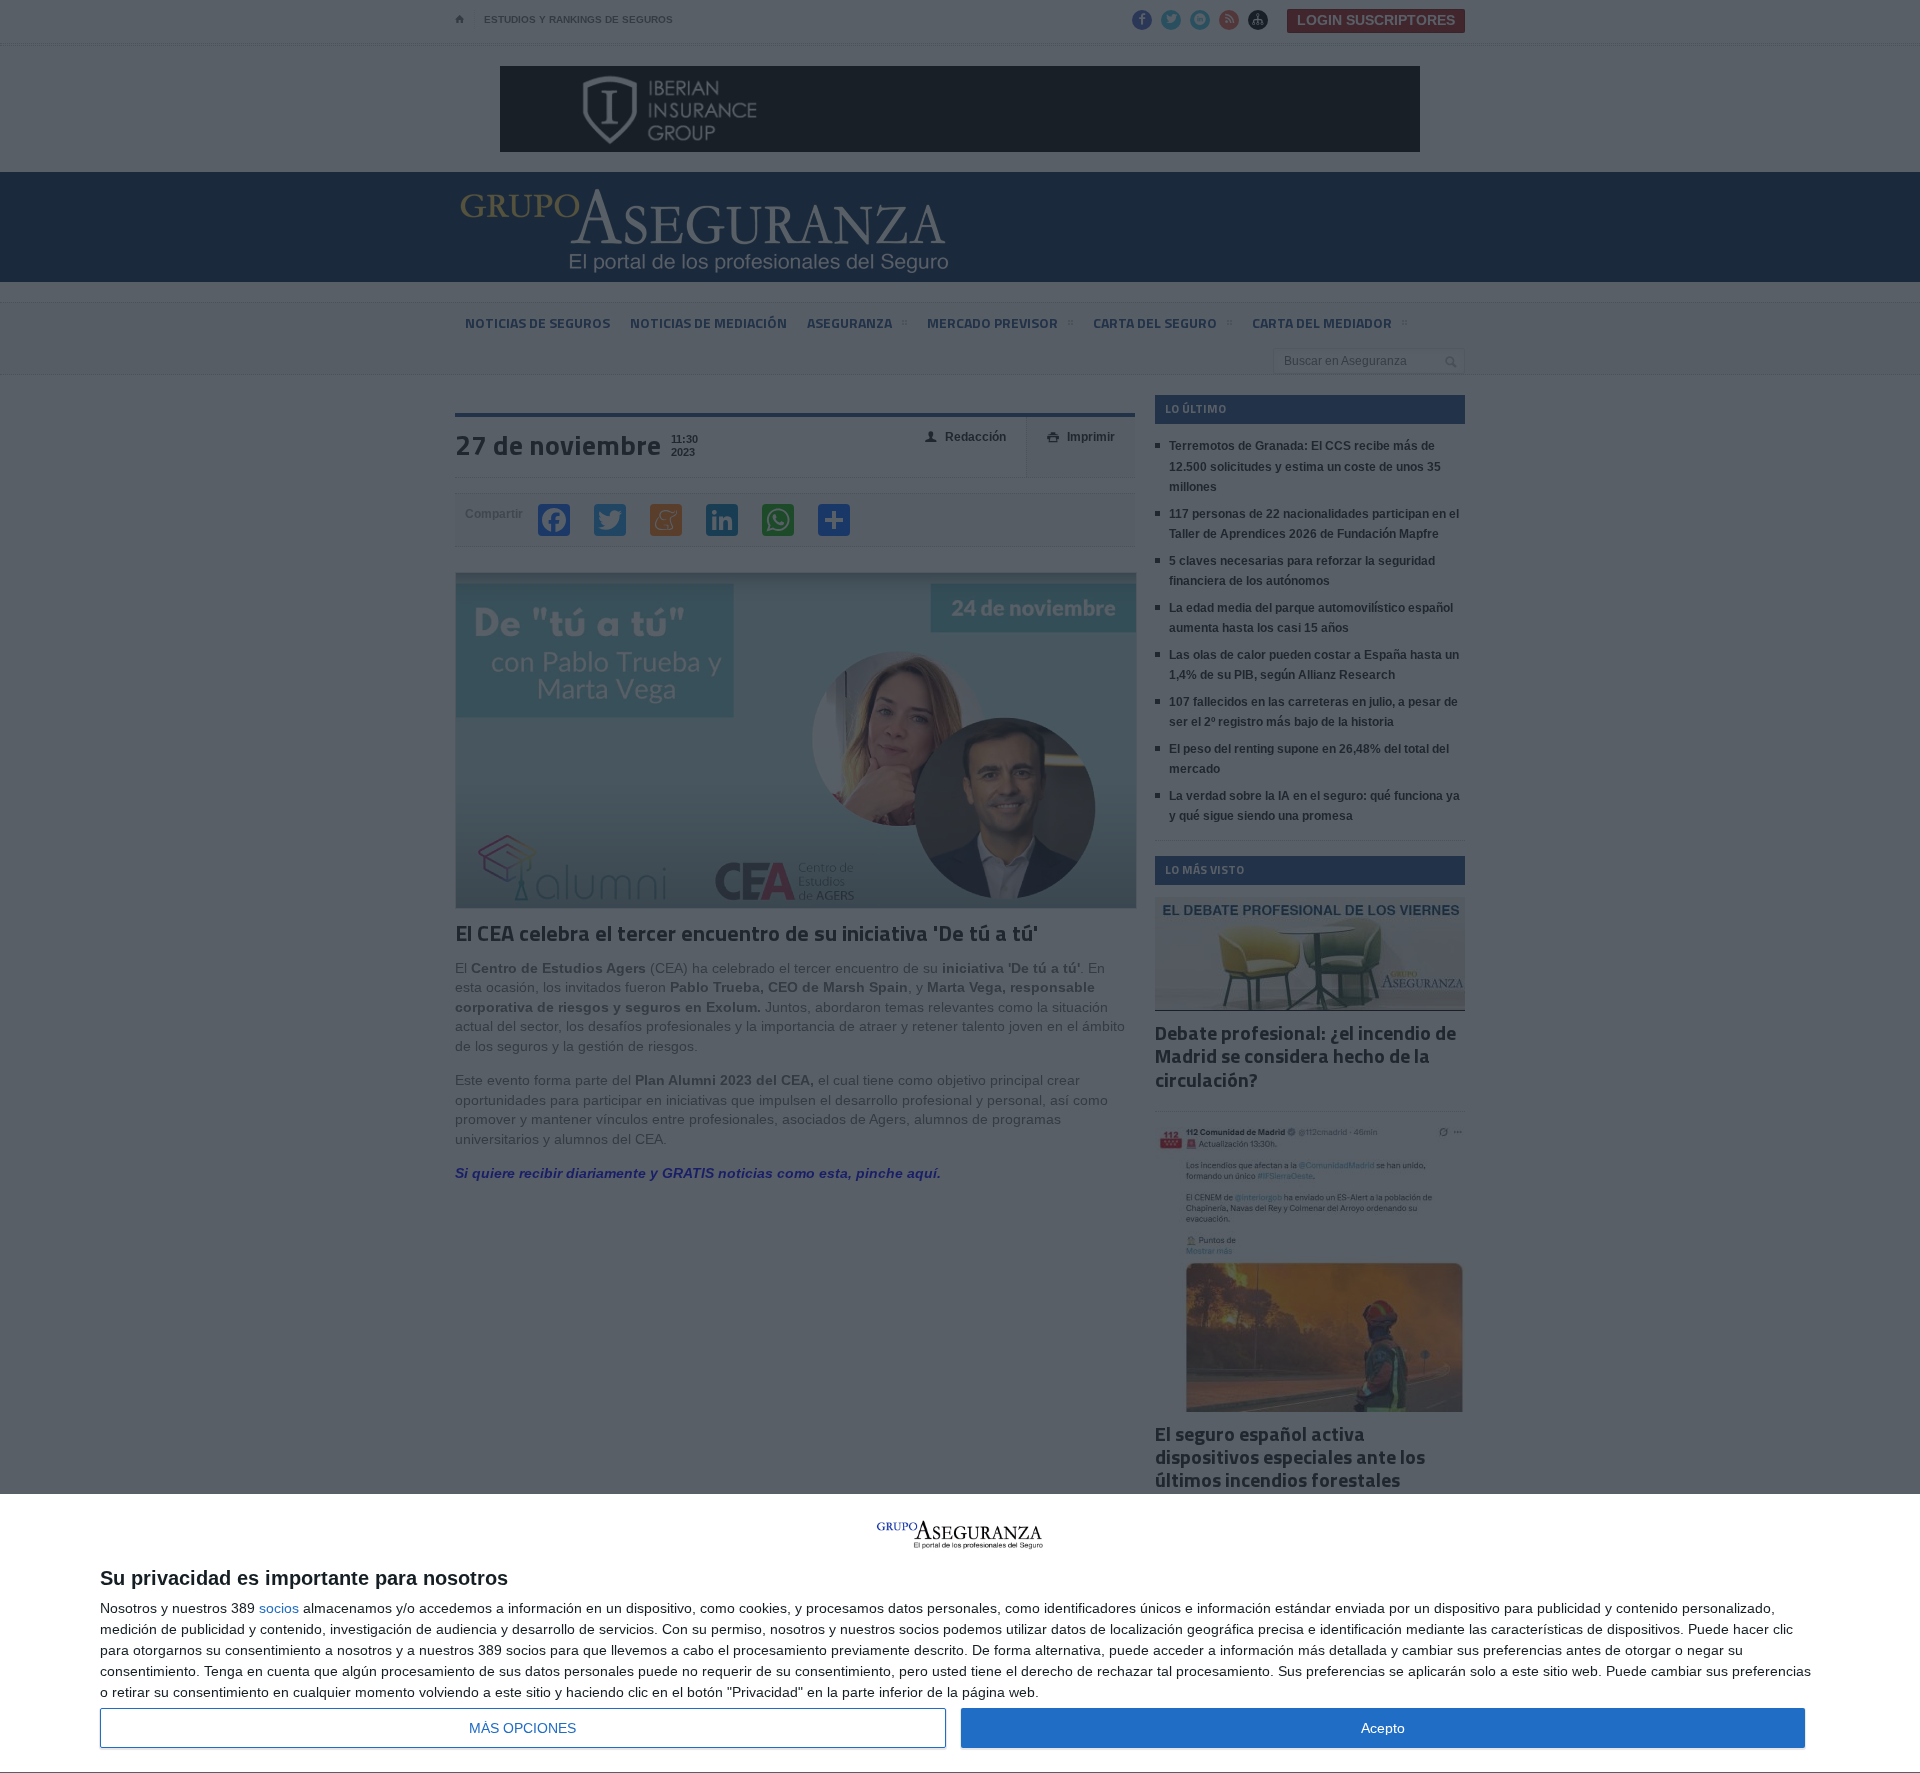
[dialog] (960, 1634)
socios (279, 1608)
